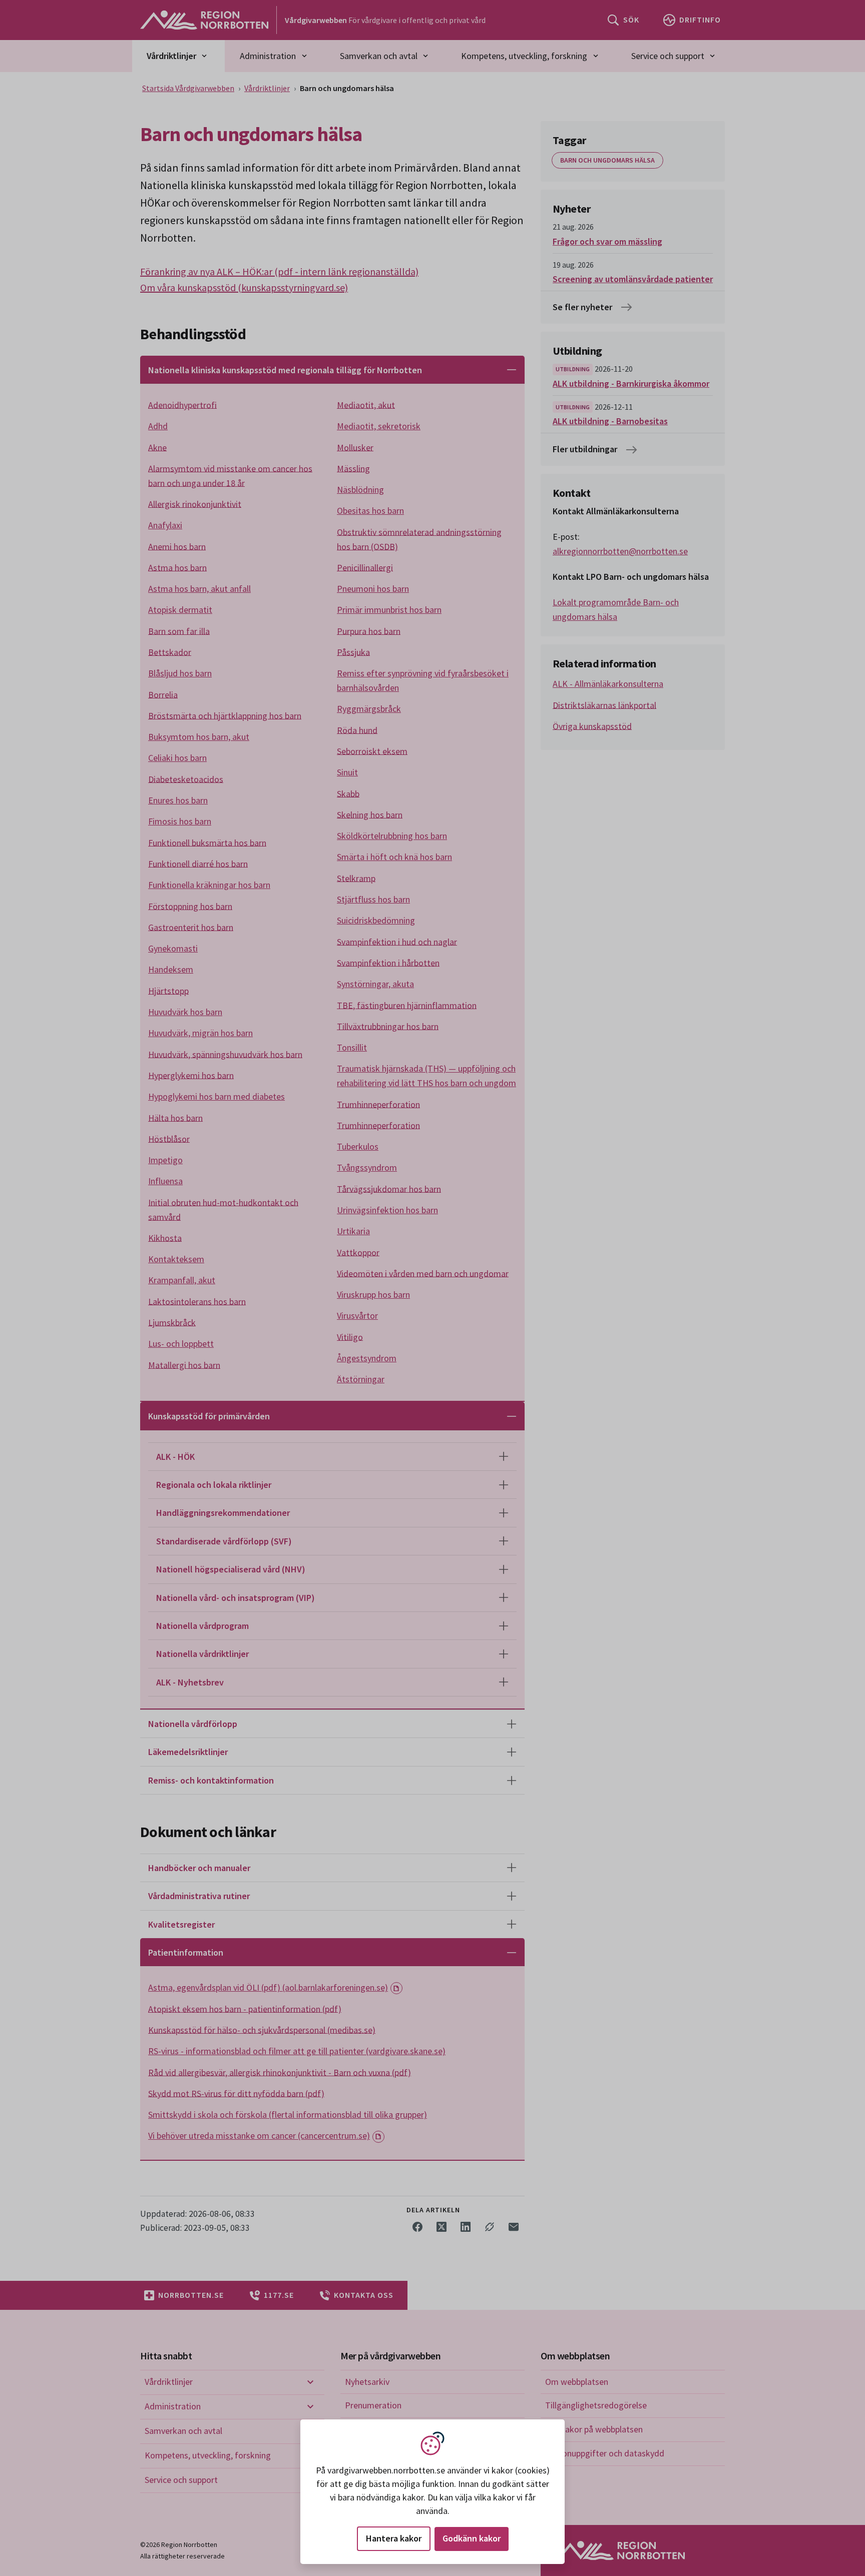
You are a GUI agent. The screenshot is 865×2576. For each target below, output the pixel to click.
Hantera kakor (394, 2538)
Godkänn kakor (472, 2538)
